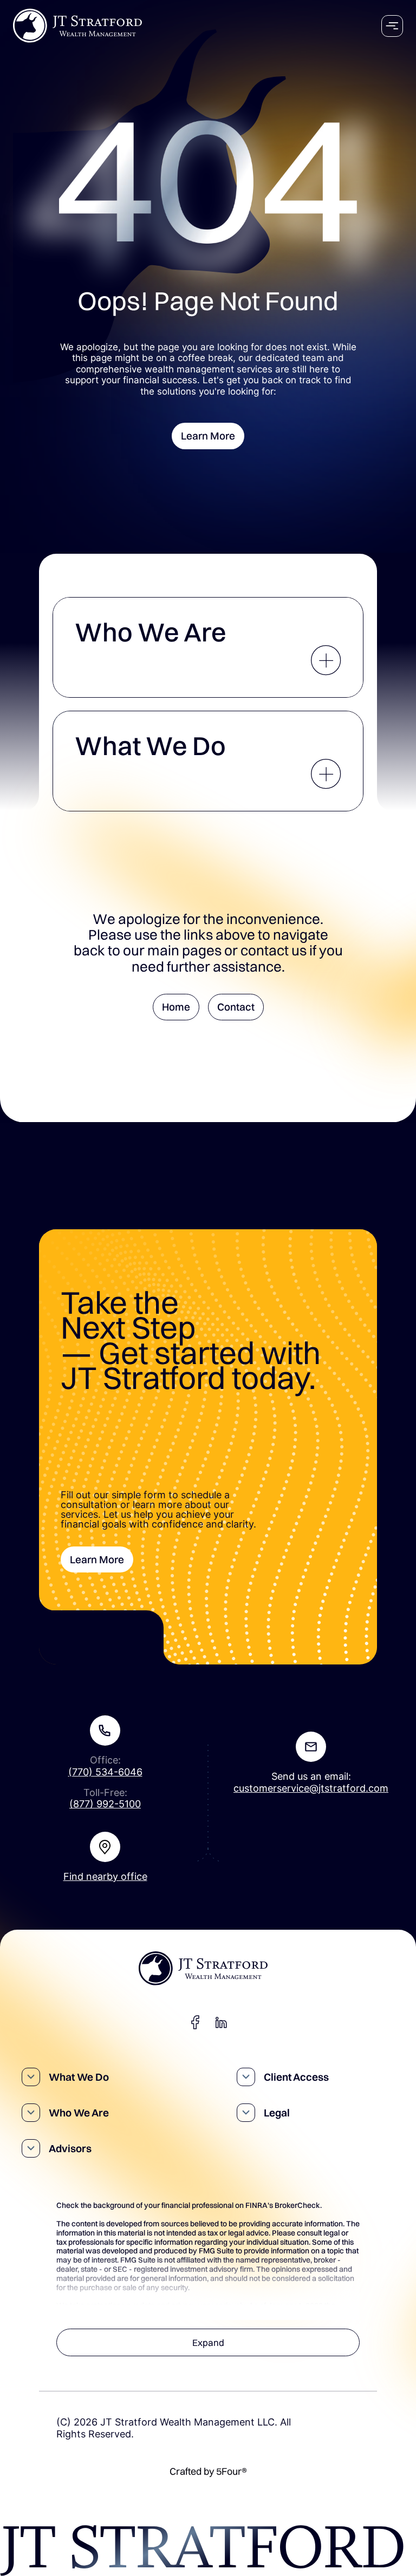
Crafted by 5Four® (208, 2472)
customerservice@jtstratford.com (311, 1788)
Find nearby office (105, 1876)
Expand (208, 2342)
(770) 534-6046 (105, 1772)
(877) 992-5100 (105, 1804)
